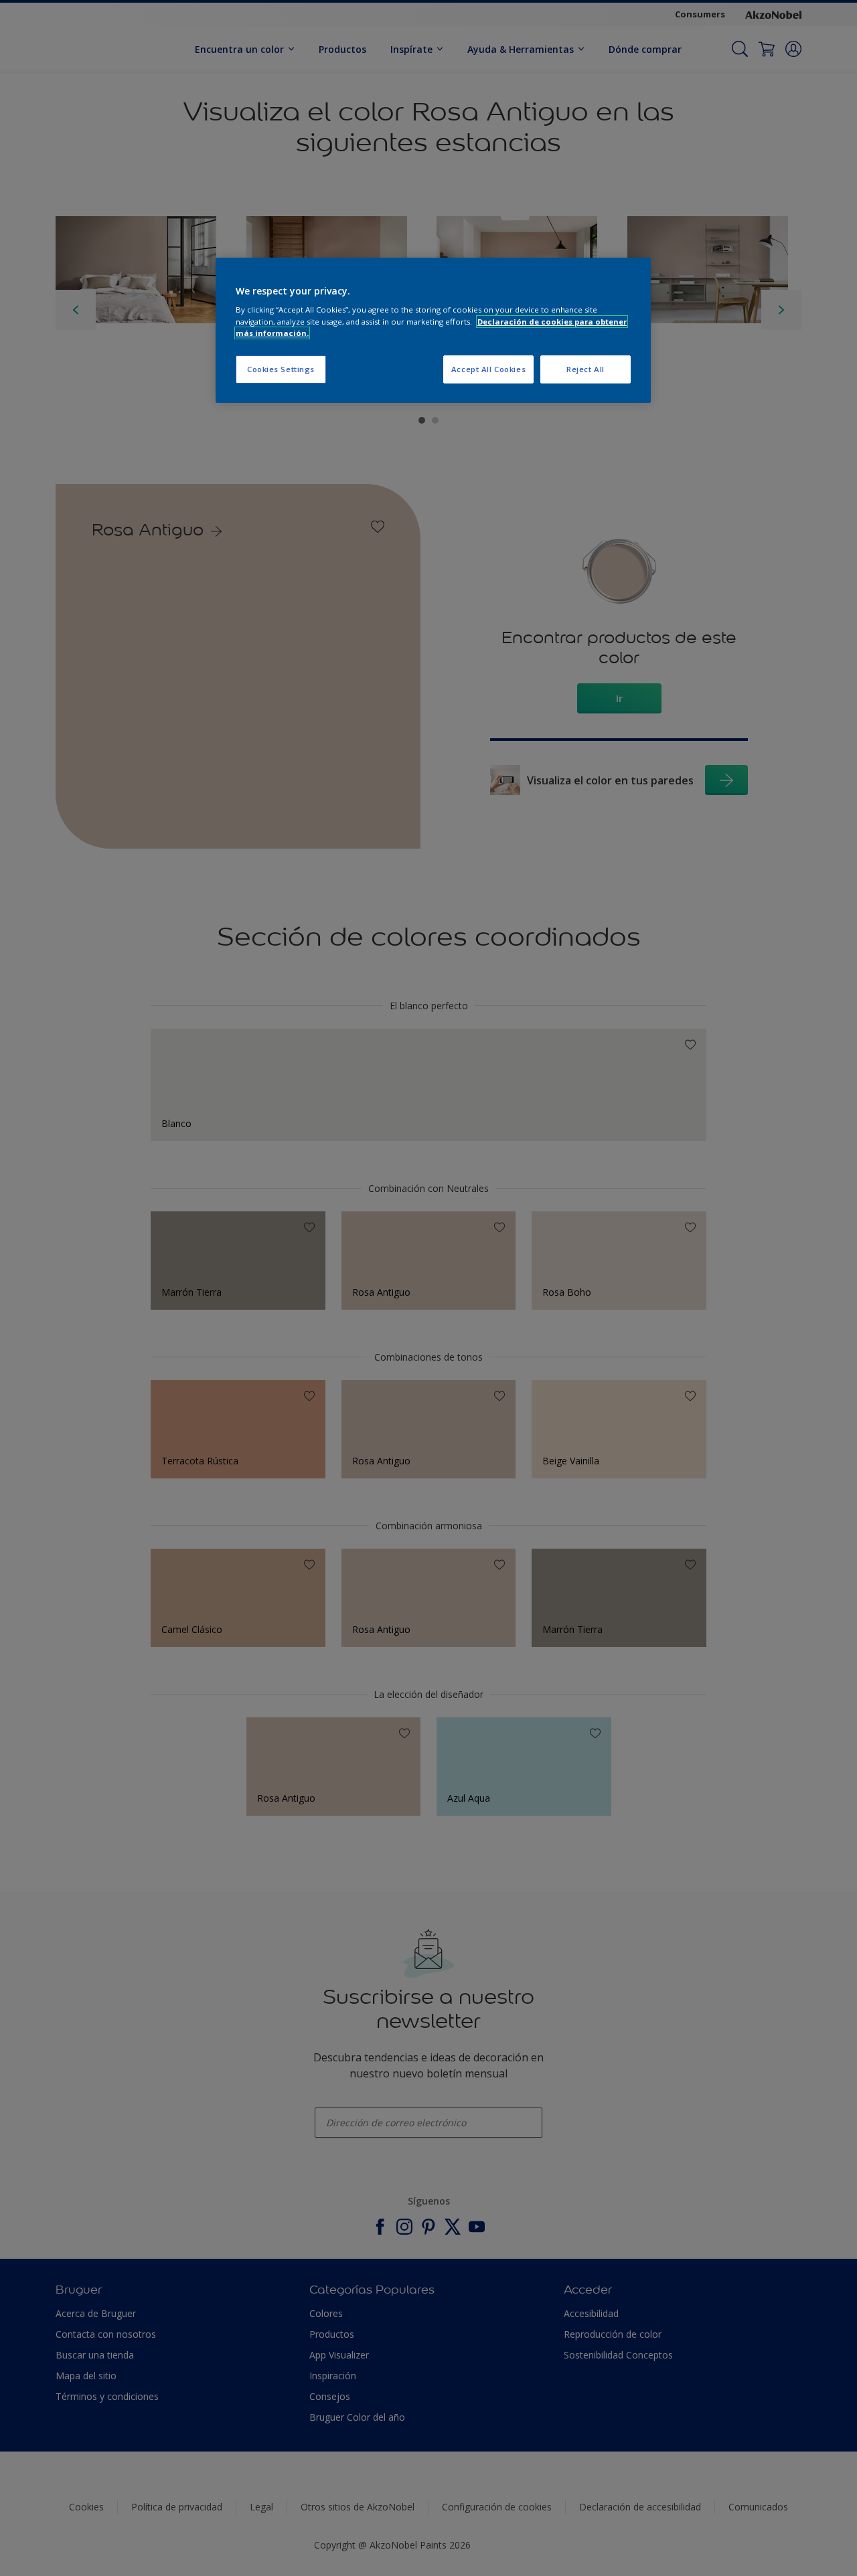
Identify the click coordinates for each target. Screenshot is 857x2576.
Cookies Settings (281, 369)
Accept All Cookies (488, 369)
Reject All (586, 369)
